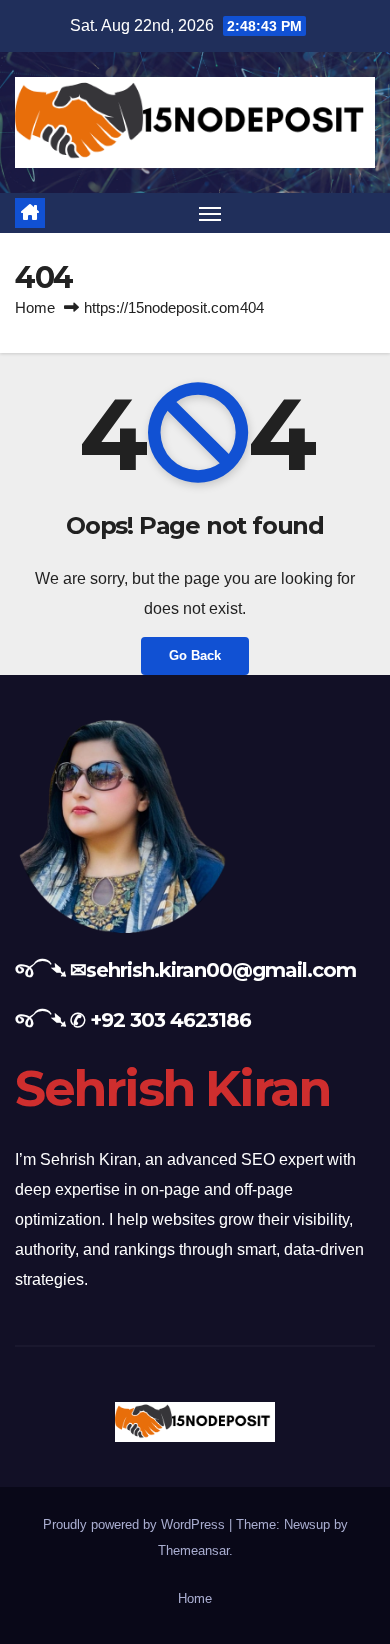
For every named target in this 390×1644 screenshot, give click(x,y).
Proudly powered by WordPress (136, 1524)
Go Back (195, 655)
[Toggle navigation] (210, 213)
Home (35, 307)
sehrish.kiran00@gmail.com (221, 970)
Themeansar (193, 1550)
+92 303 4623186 (170, 1020)
